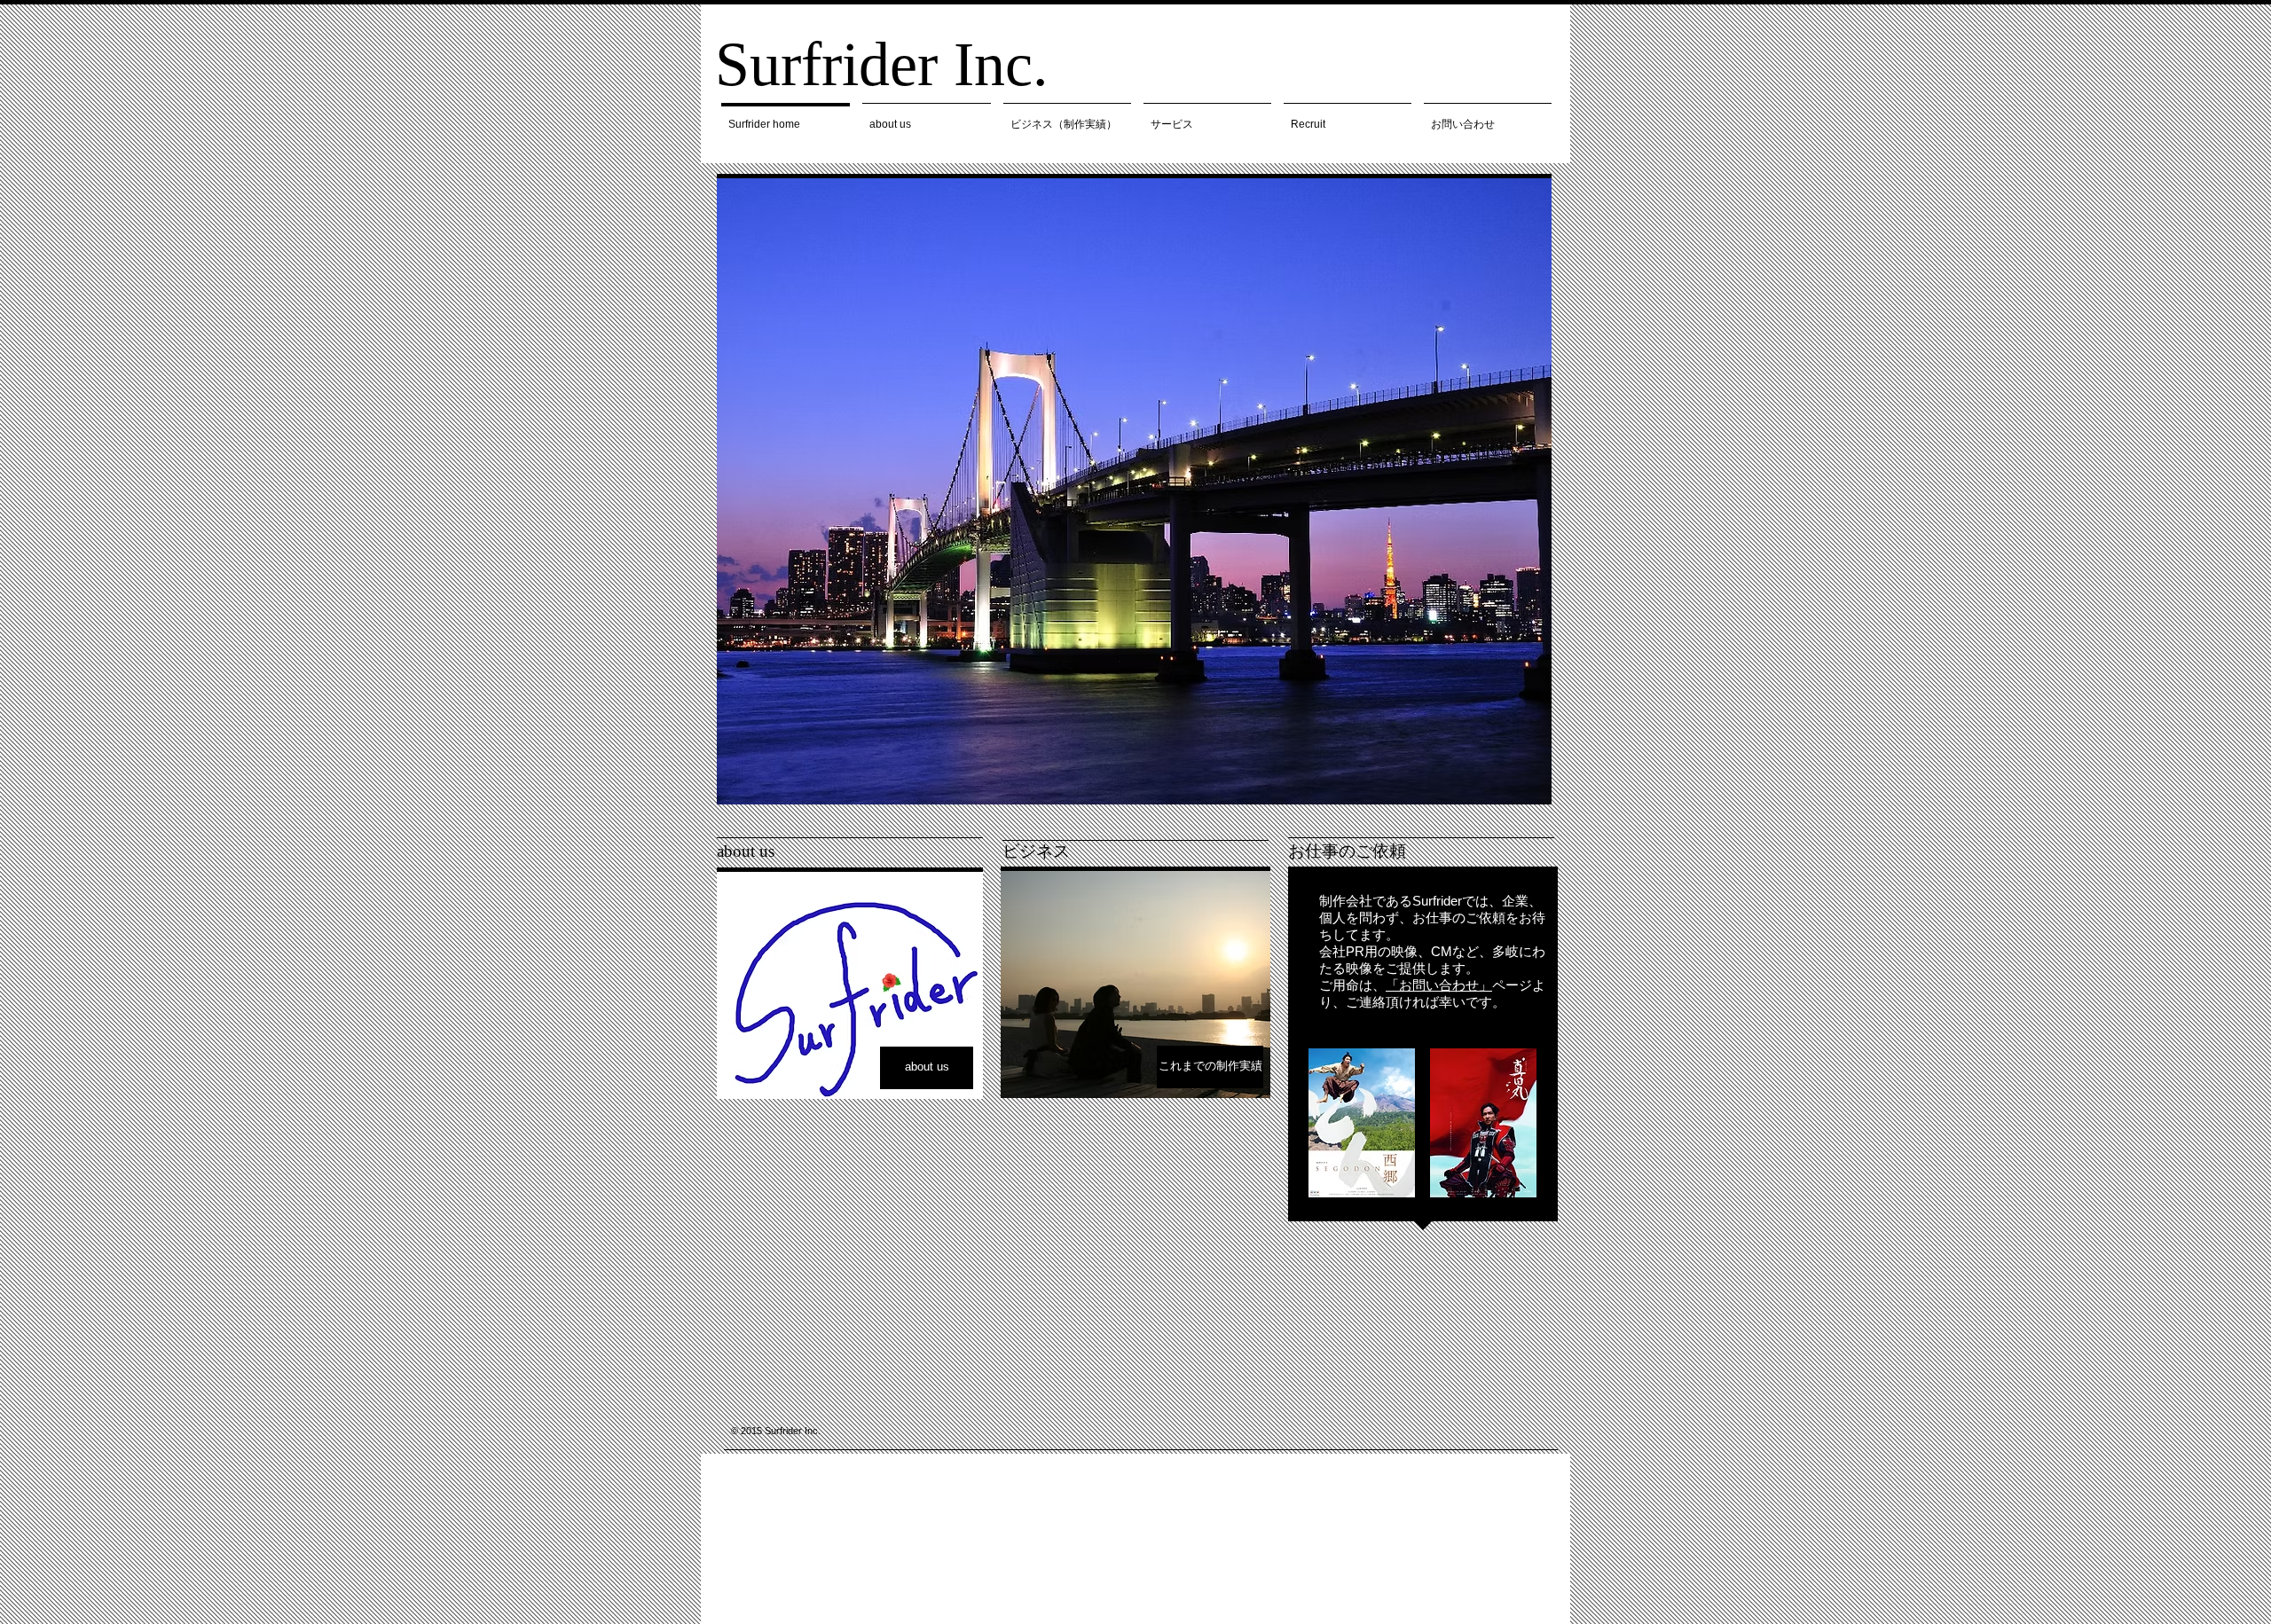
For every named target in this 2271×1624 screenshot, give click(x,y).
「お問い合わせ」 (1439, 985)
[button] (1134, 491)
